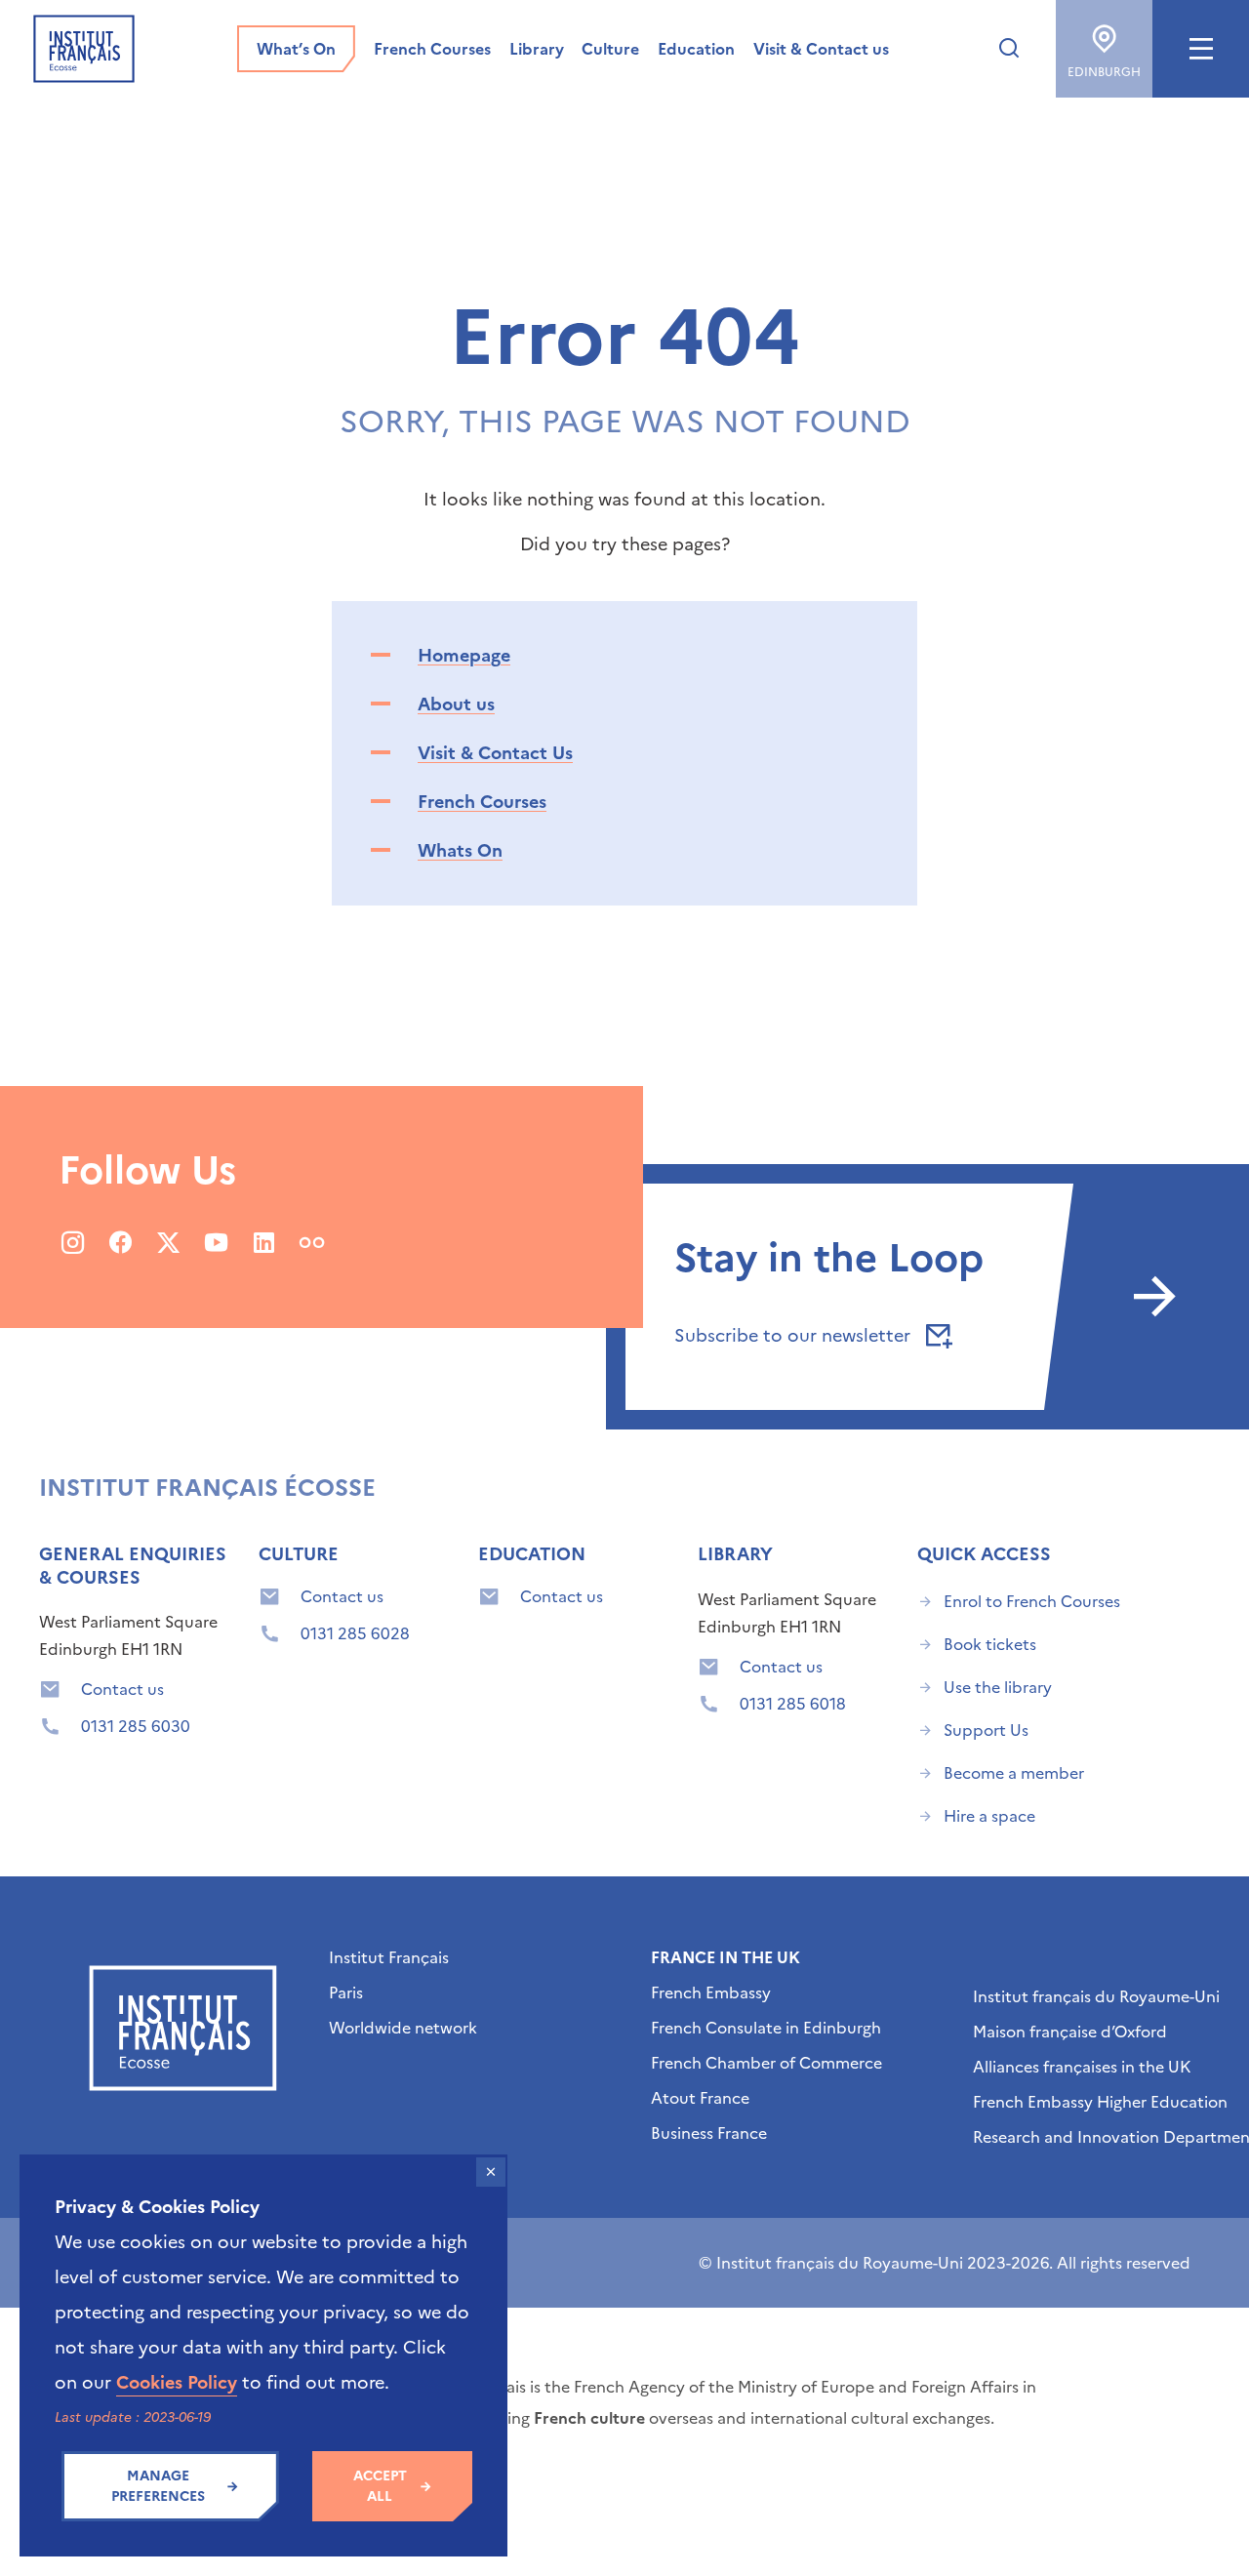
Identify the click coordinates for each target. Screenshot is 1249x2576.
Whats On (460, 850)
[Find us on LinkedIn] (264, 1242)
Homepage (464, 655)
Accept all (380, 2486)
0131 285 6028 (355, 1633)
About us (456, 704)
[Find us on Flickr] (312, 1242)
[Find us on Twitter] (168, 1242)
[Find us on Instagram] (73, 1242)
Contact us (122, 1689)
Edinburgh (1104, 72)
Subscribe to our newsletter (795, 1335)
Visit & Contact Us (495, 753)
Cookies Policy (177, 2382)
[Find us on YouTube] (216, 1242)
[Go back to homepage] (84, 49)
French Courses (482, 802)
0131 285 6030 (136, 1726)
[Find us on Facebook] (121, 1242)
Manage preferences (158, 2486)
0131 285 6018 (793, 1704)
